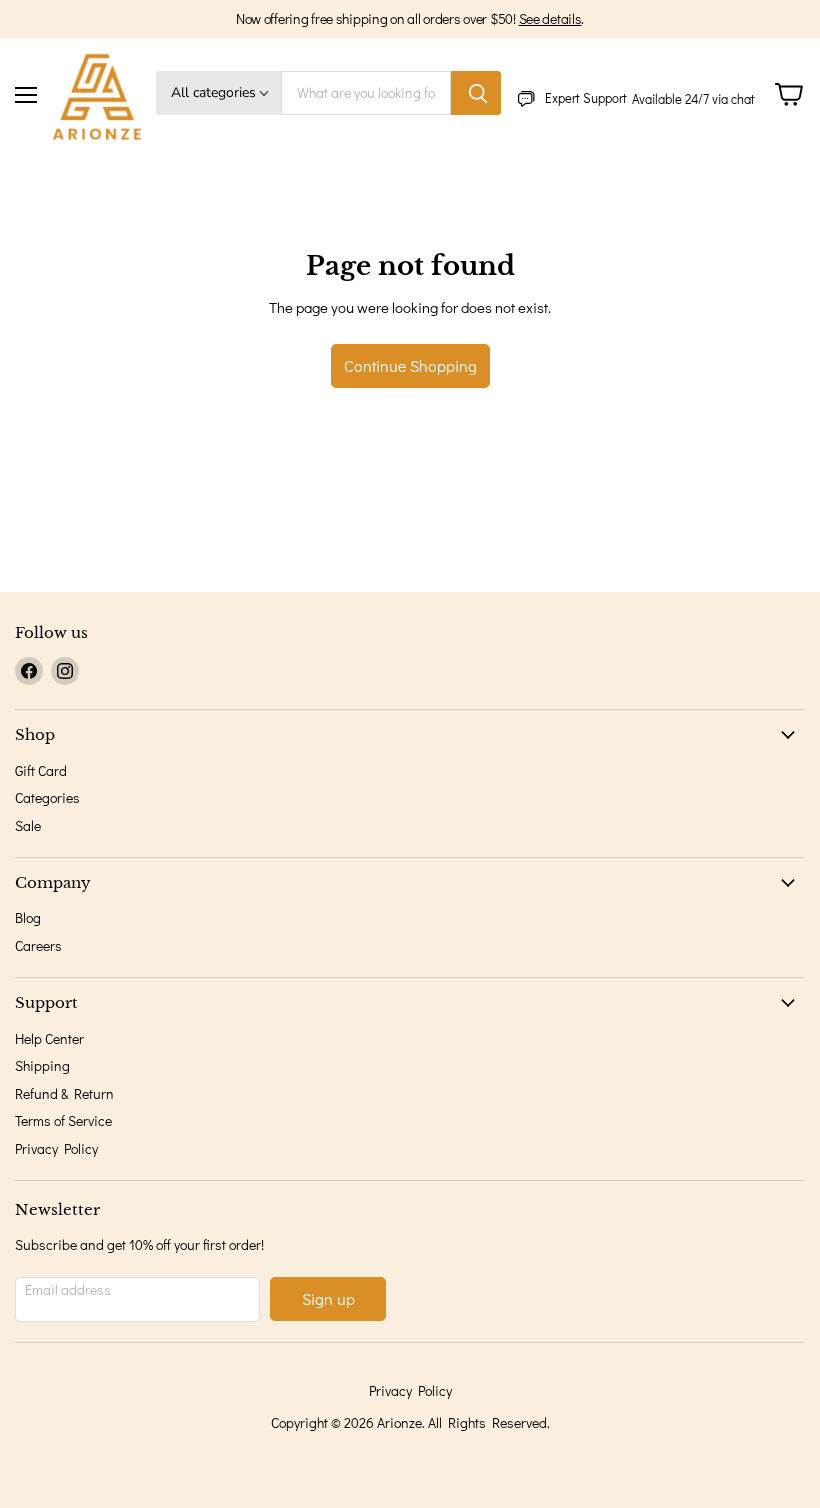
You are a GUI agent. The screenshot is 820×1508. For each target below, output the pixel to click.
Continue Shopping (410, 365)
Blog (28, 917)
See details (550, 18)
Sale (28, 825)
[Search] (476, 93)
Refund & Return (64, 1093)
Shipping (42, 1065)
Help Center (49, 1038)
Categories (47, 797)
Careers (38, 945)
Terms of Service (63, 1120)
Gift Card (41, 770)
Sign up (328, 1298)
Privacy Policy (56, 1148)
